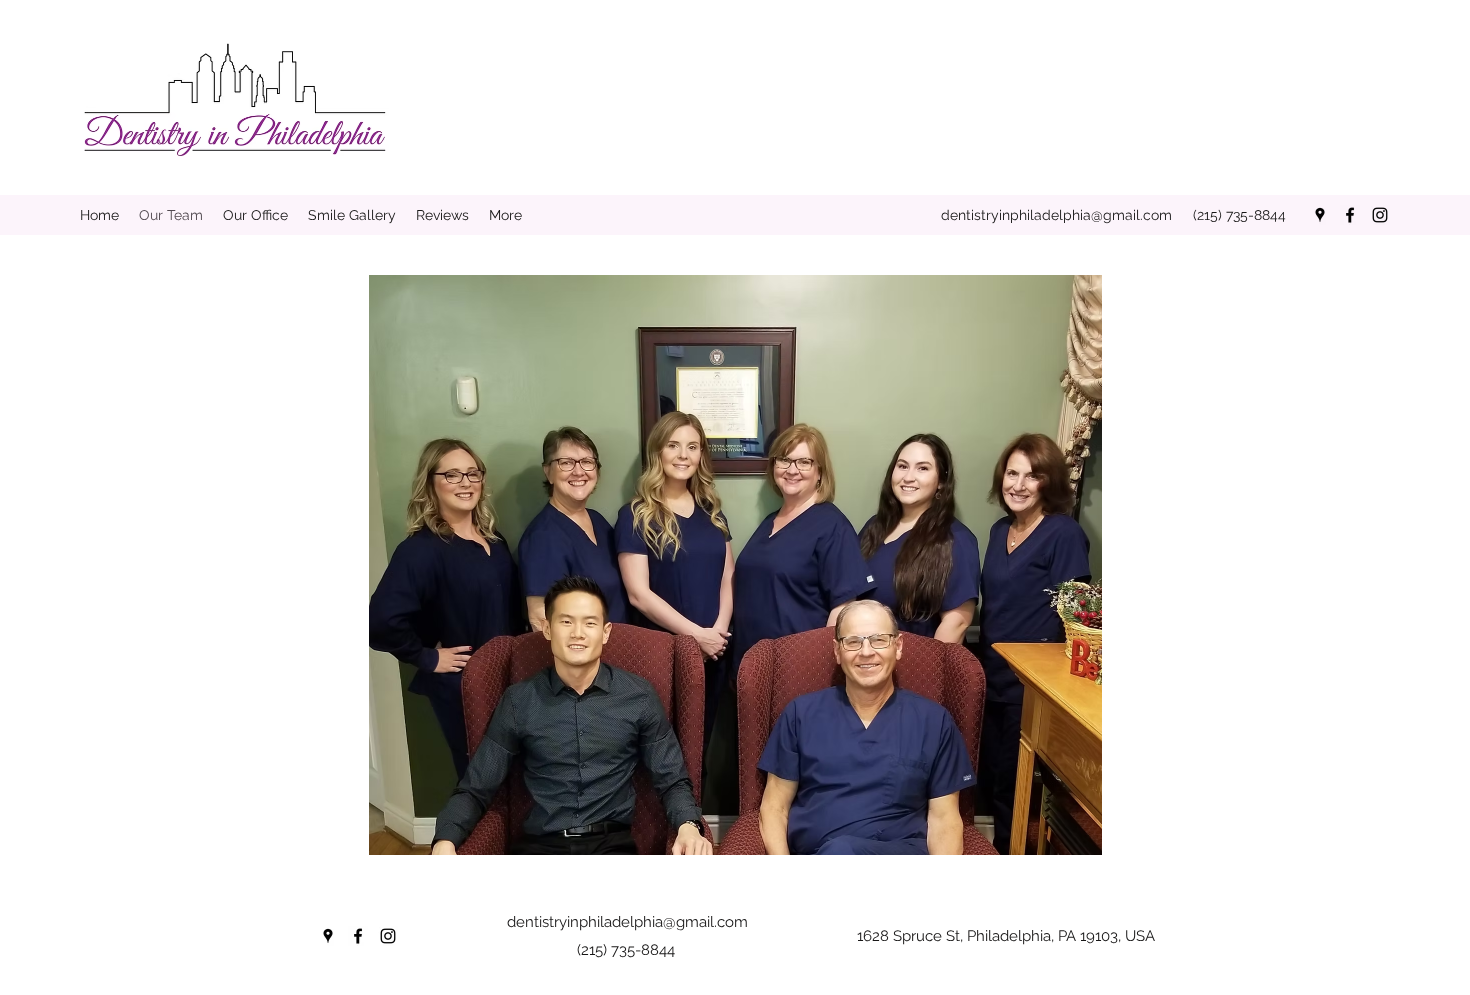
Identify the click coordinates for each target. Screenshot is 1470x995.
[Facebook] (1350, 215)
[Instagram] (1380, 215)
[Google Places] (1320, 215)
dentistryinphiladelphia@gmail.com (1056, 215)
